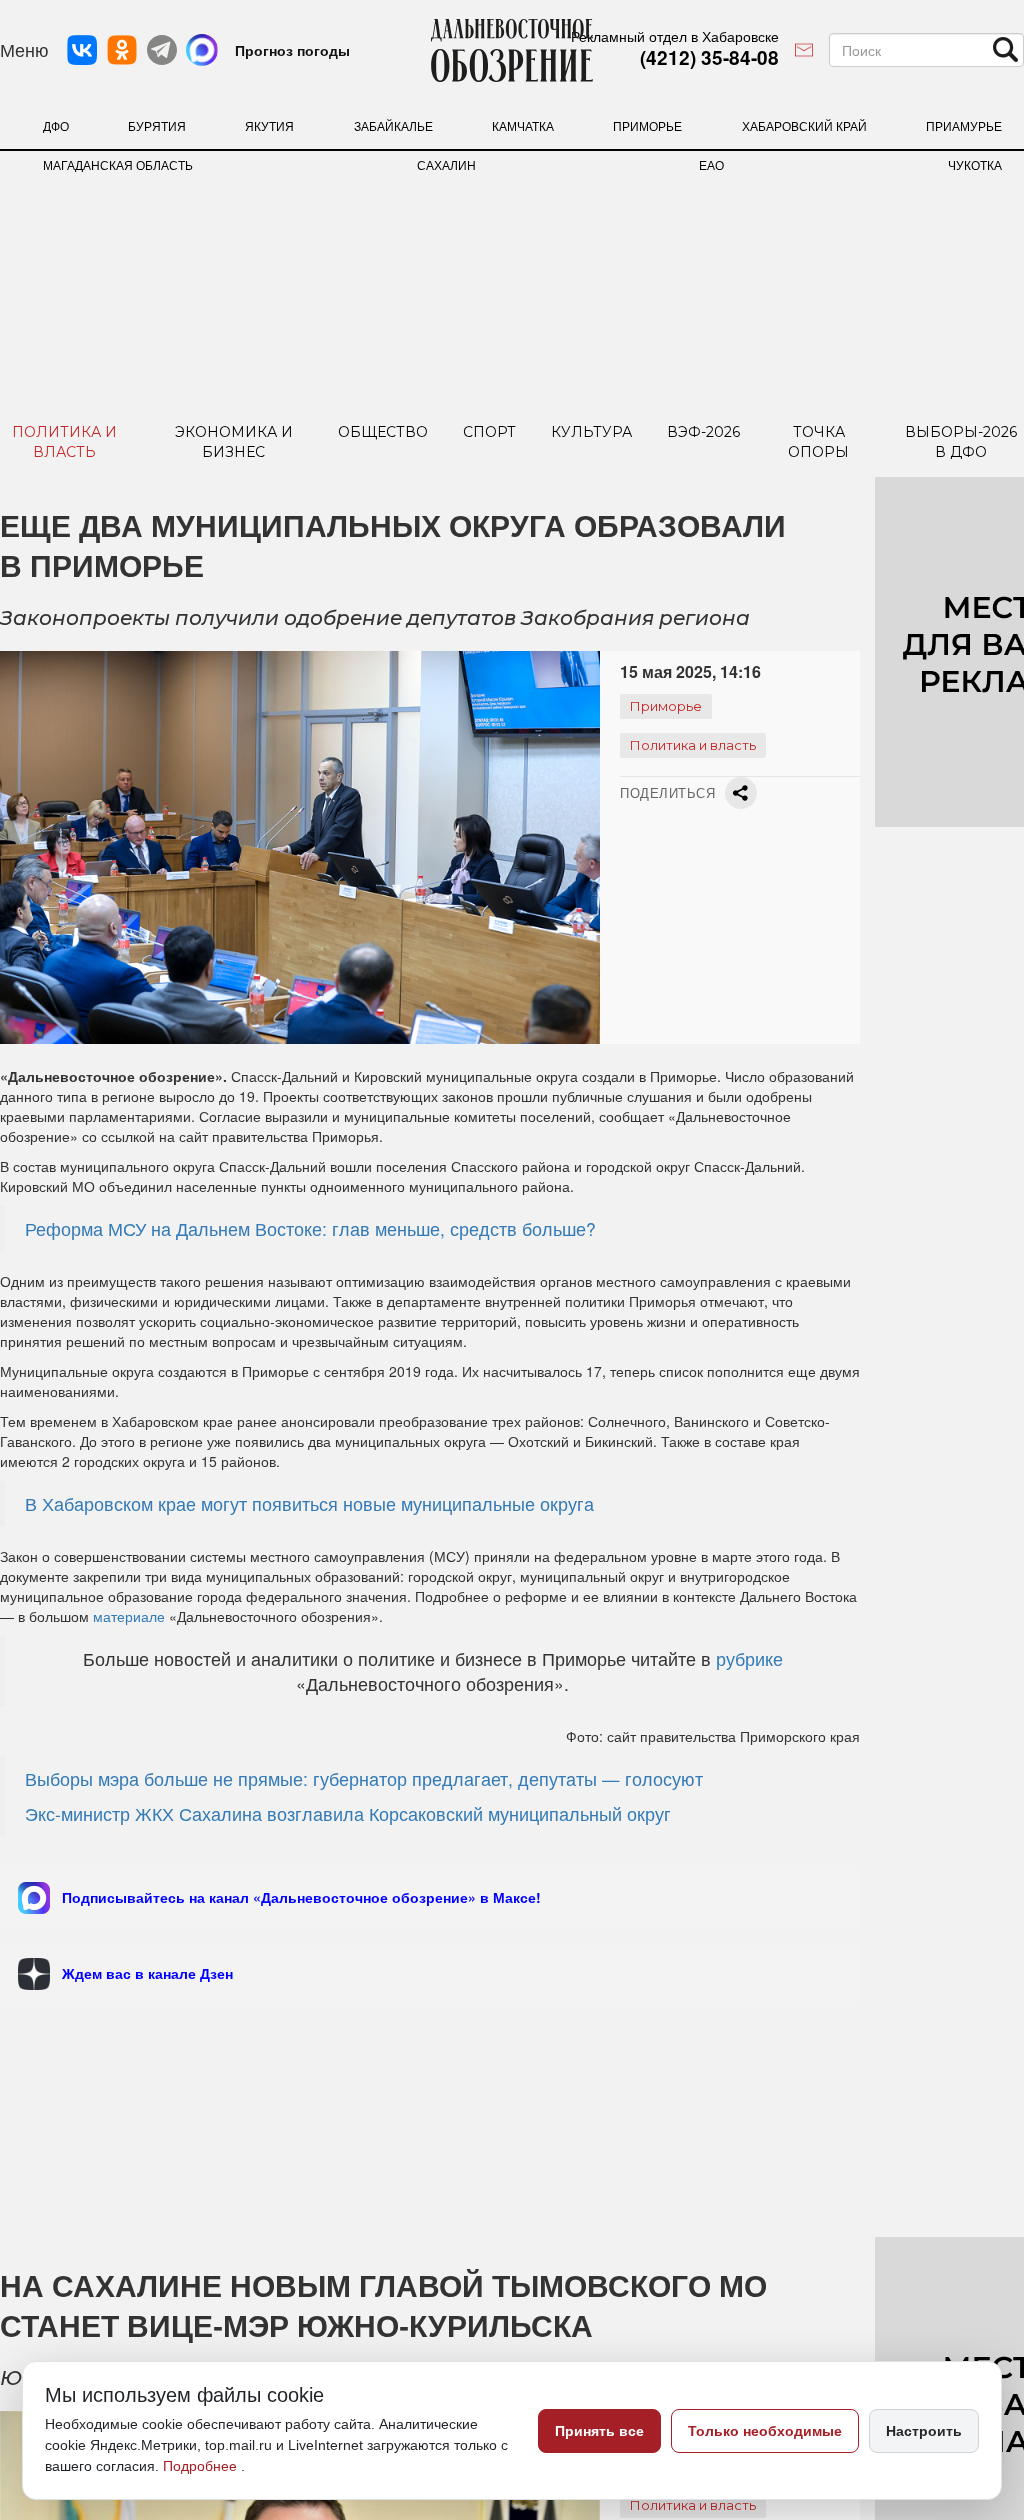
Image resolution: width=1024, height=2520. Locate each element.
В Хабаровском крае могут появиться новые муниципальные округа (309, 1503)
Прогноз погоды (292, 50)
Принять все (599, 2431)
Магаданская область (118, 164)
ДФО (56, 125)
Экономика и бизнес (234, 442)
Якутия (269, 125)
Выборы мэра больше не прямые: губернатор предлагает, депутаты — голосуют (364, 1778)
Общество (383, 432)
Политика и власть (64, 442)
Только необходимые (765, 2431)
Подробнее (202, 2466)
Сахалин (446, 164)
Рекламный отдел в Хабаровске (675, 36)
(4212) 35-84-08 (709, 57)
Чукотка (975, 164)
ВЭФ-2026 (703, 432)
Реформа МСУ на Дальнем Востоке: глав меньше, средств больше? (310, 1228)
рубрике (749, 1658)
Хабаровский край (804, 125)
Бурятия (157, 125)
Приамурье (964, 125)
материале (129, 1616)
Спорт (489, 432)
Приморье (647, 125)
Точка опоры (818, 442)
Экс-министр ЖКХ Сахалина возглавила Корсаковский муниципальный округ (348, 1813)
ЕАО (711, 164)
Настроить (924, 2431)
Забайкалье (393, 125)
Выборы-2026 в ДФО (961, 442)
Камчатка (523, 125)
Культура (591, 432)
